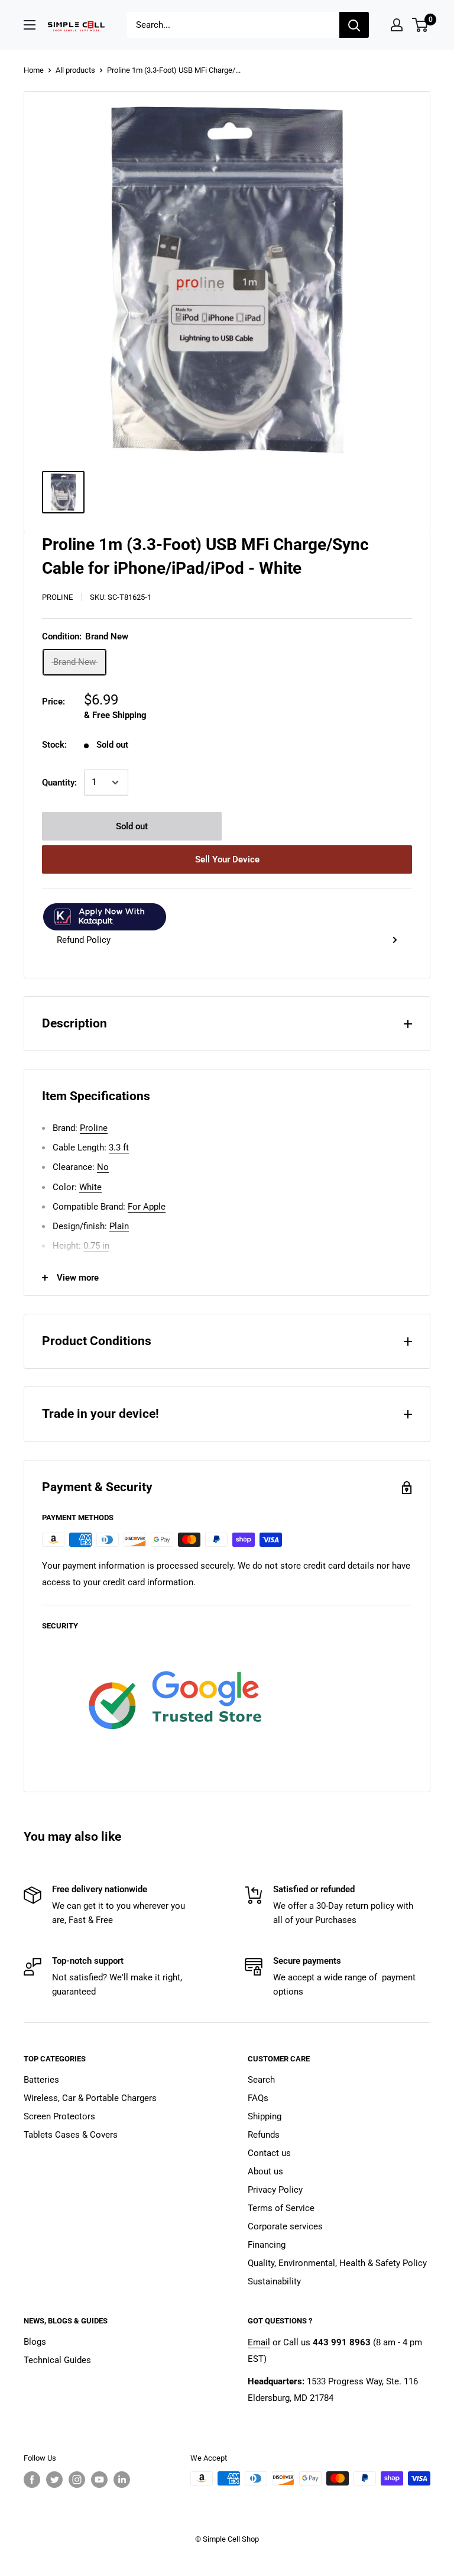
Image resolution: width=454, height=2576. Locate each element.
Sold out (132, 826)
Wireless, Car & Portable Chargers (90, 2098)
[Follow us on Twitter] (54, 2480)
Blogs (35, 2342)
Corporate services (285, 2226)
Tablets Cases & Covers (71, 2135)
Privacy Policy (275, 2190)
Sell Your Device (227, 859)
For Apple (147, 1207)
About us (265, 2171)
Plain (119, 1226)
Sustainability (274, 2281)
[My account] (397, 25)
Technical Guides (57, 2360)
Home (34, 70)
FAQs (258, 2098)
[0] (421, 25)
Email (259, 2342)
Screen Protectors (59, 2116)
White (90, 1187)
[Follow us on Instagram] (77, 2480)
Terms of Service (281, 2208)
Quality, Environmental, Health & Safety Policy (337, 2263)
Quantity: (59, 783)
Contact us (269, 2153)
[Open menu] (30, 25)
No (103, 1167)
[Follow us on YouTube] (99, 2480)
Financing (267, 2245)
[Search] (354, 25)
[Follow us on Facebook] (32, 2480)
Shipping (265, 2116)
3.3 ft (119, 1148)
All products (75, 70)
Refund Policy (84, 940)
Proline (57, 597)
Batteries (41, 2080)
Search (261, 2080)
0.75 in (96, 1246)
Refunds (264, 2135)
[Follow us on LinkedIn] (122, 2480)
